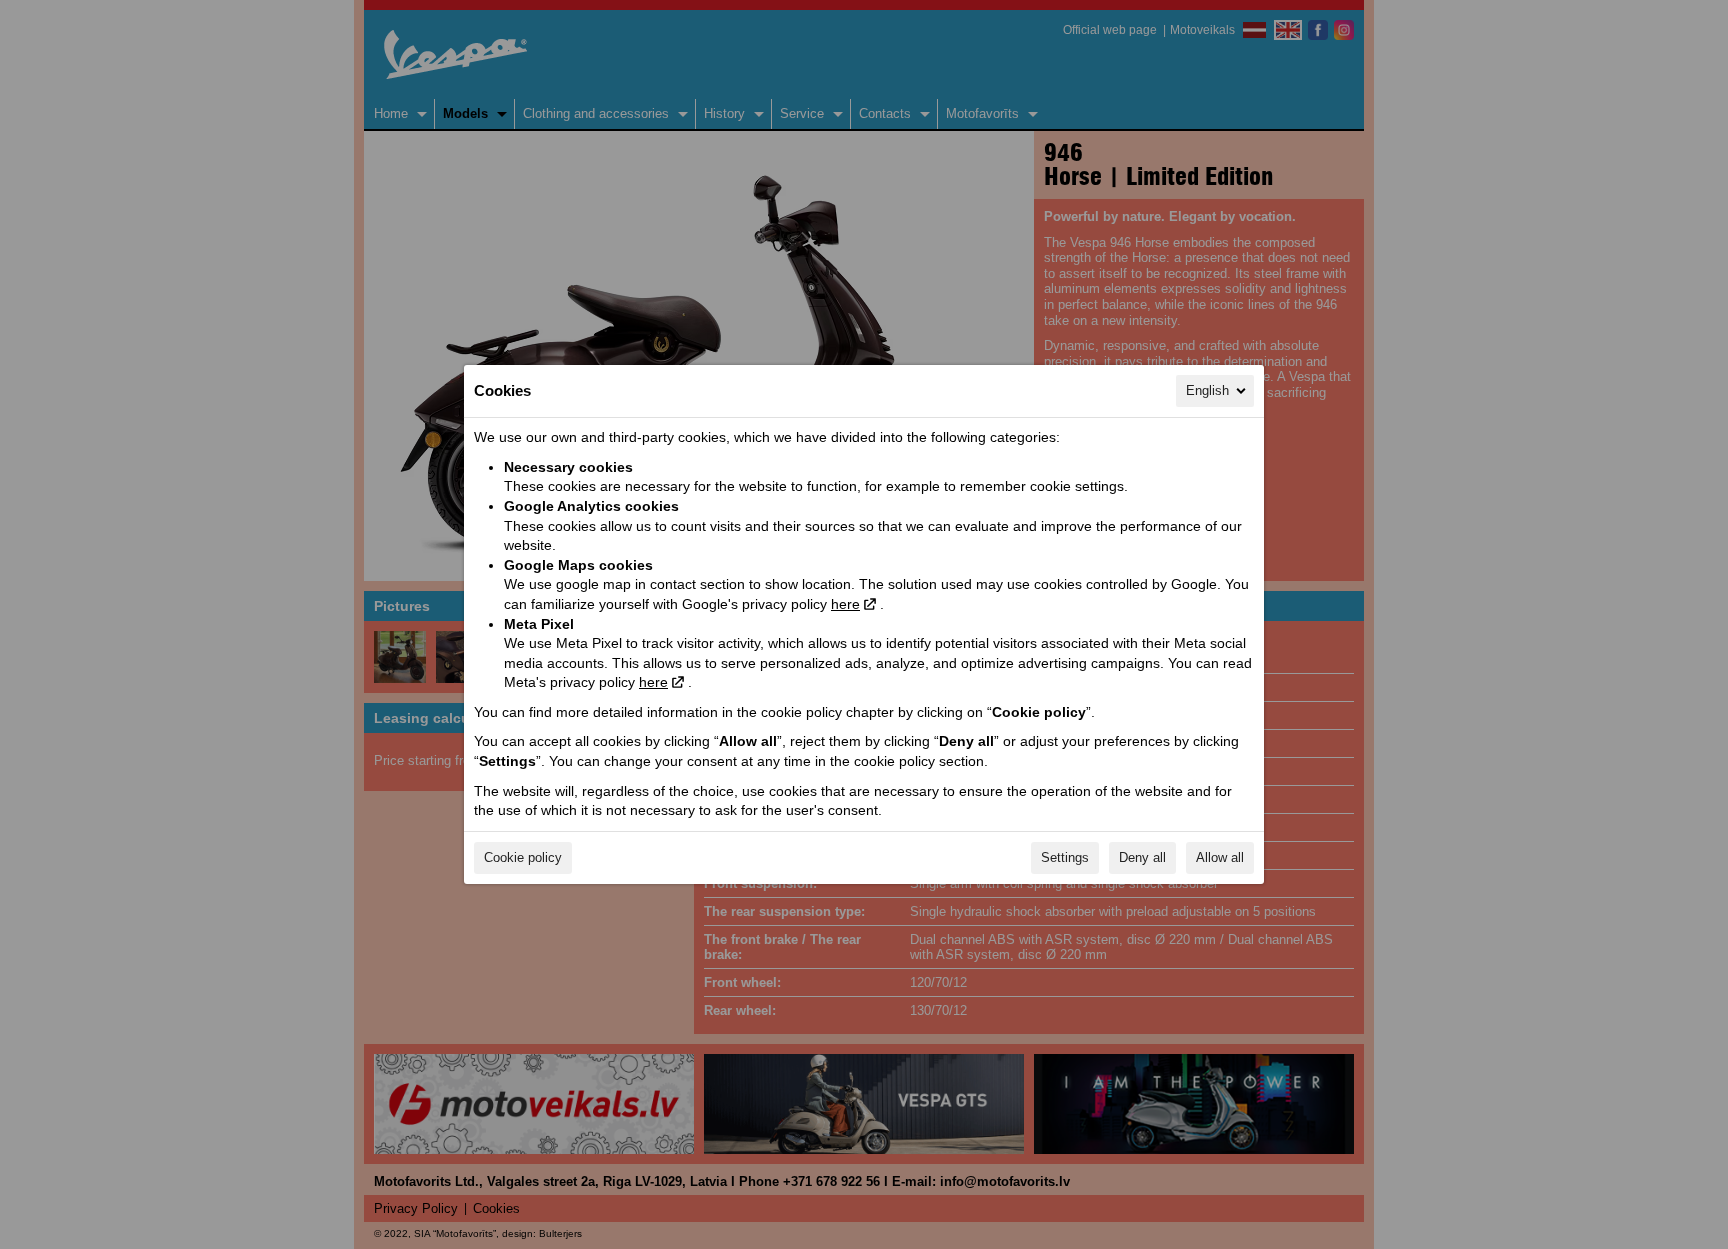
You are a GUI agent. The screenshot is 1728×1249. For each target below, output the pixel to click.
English (1207, 390)
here (845, 604)
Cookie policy (523, 857)
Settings (1065, 857)
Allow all (1220, 857)
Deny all (1142, 857)
